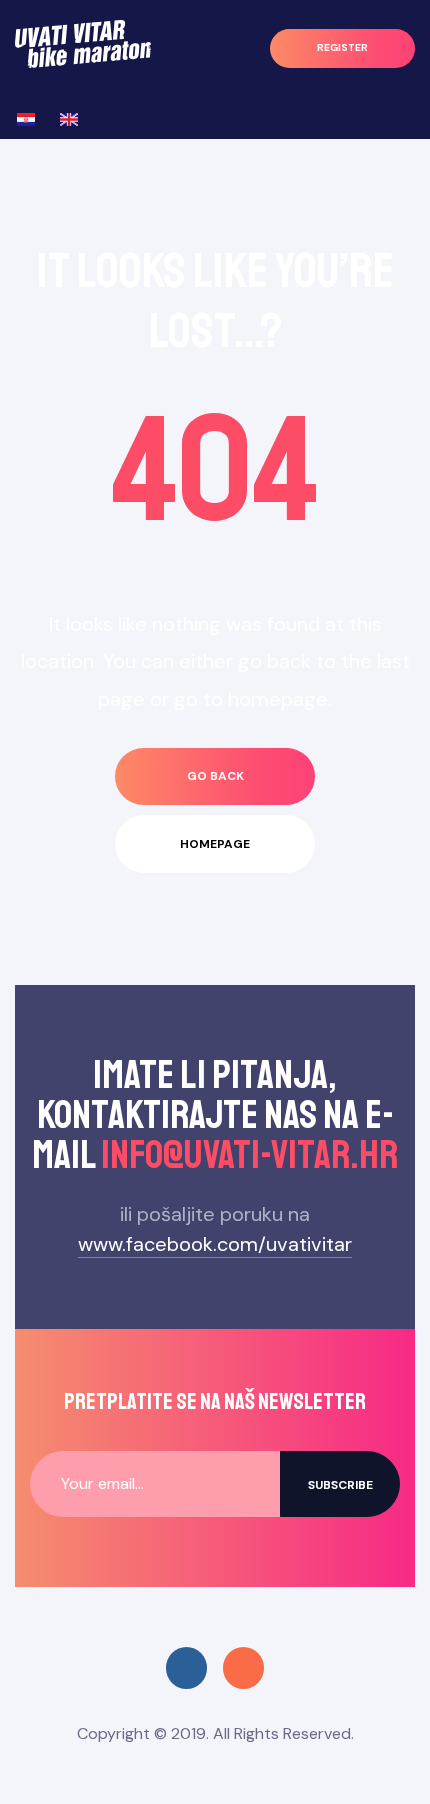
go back (215, 776)
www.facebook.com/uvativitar (215, 1244)
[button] (342, 48)
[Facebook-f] (186, 1667)
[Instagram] (243, 1667)
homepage (215, 844)
